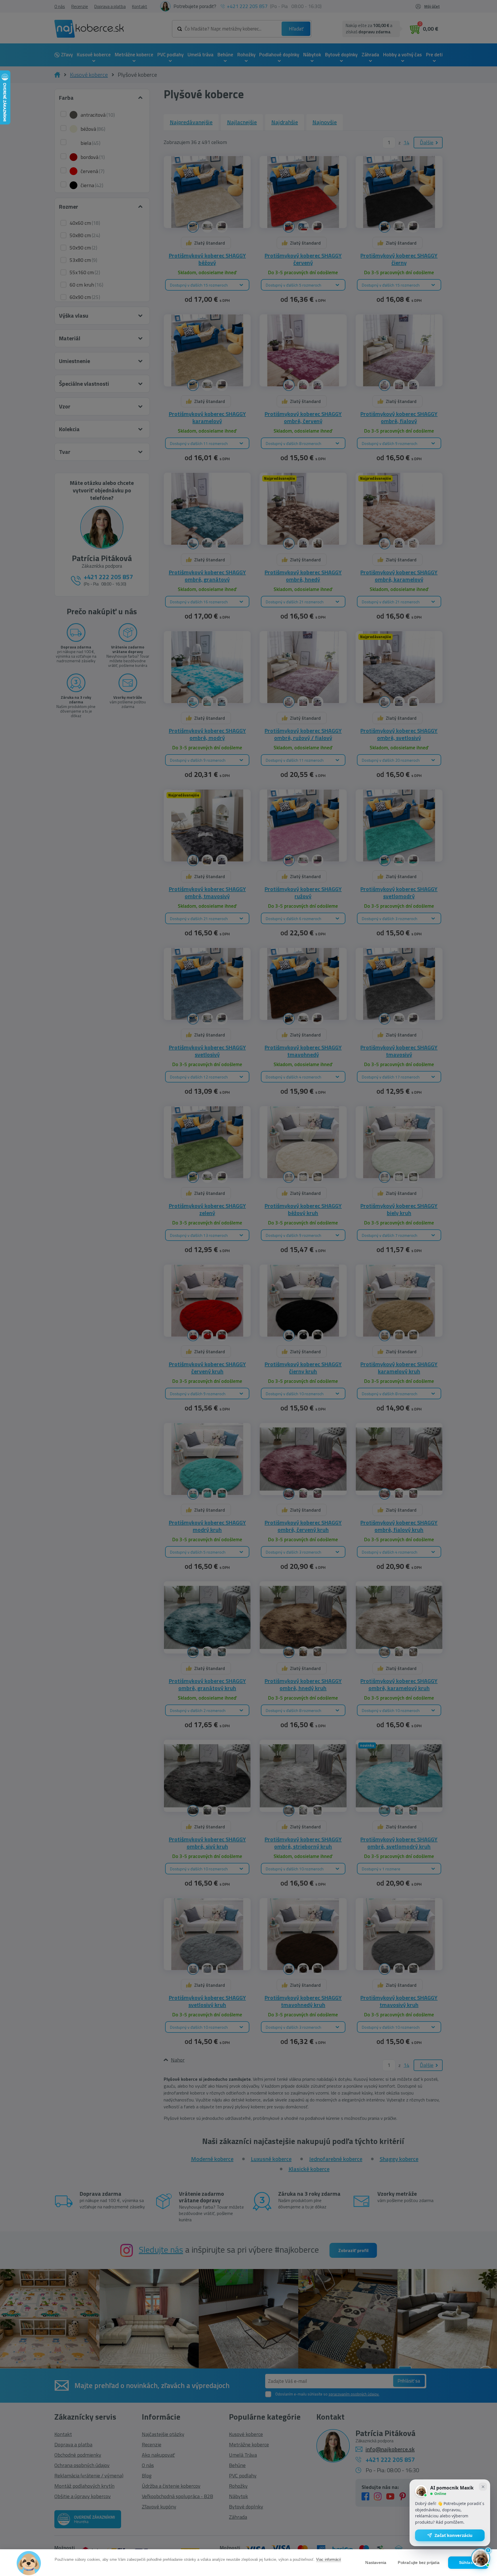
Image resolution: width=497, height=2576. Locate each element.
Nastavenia (376, 2563)
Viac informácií (329, 2559)
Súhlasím (468, 2563)
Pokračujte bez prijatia (419, 2563)
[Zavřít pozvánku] (483, 2487)
